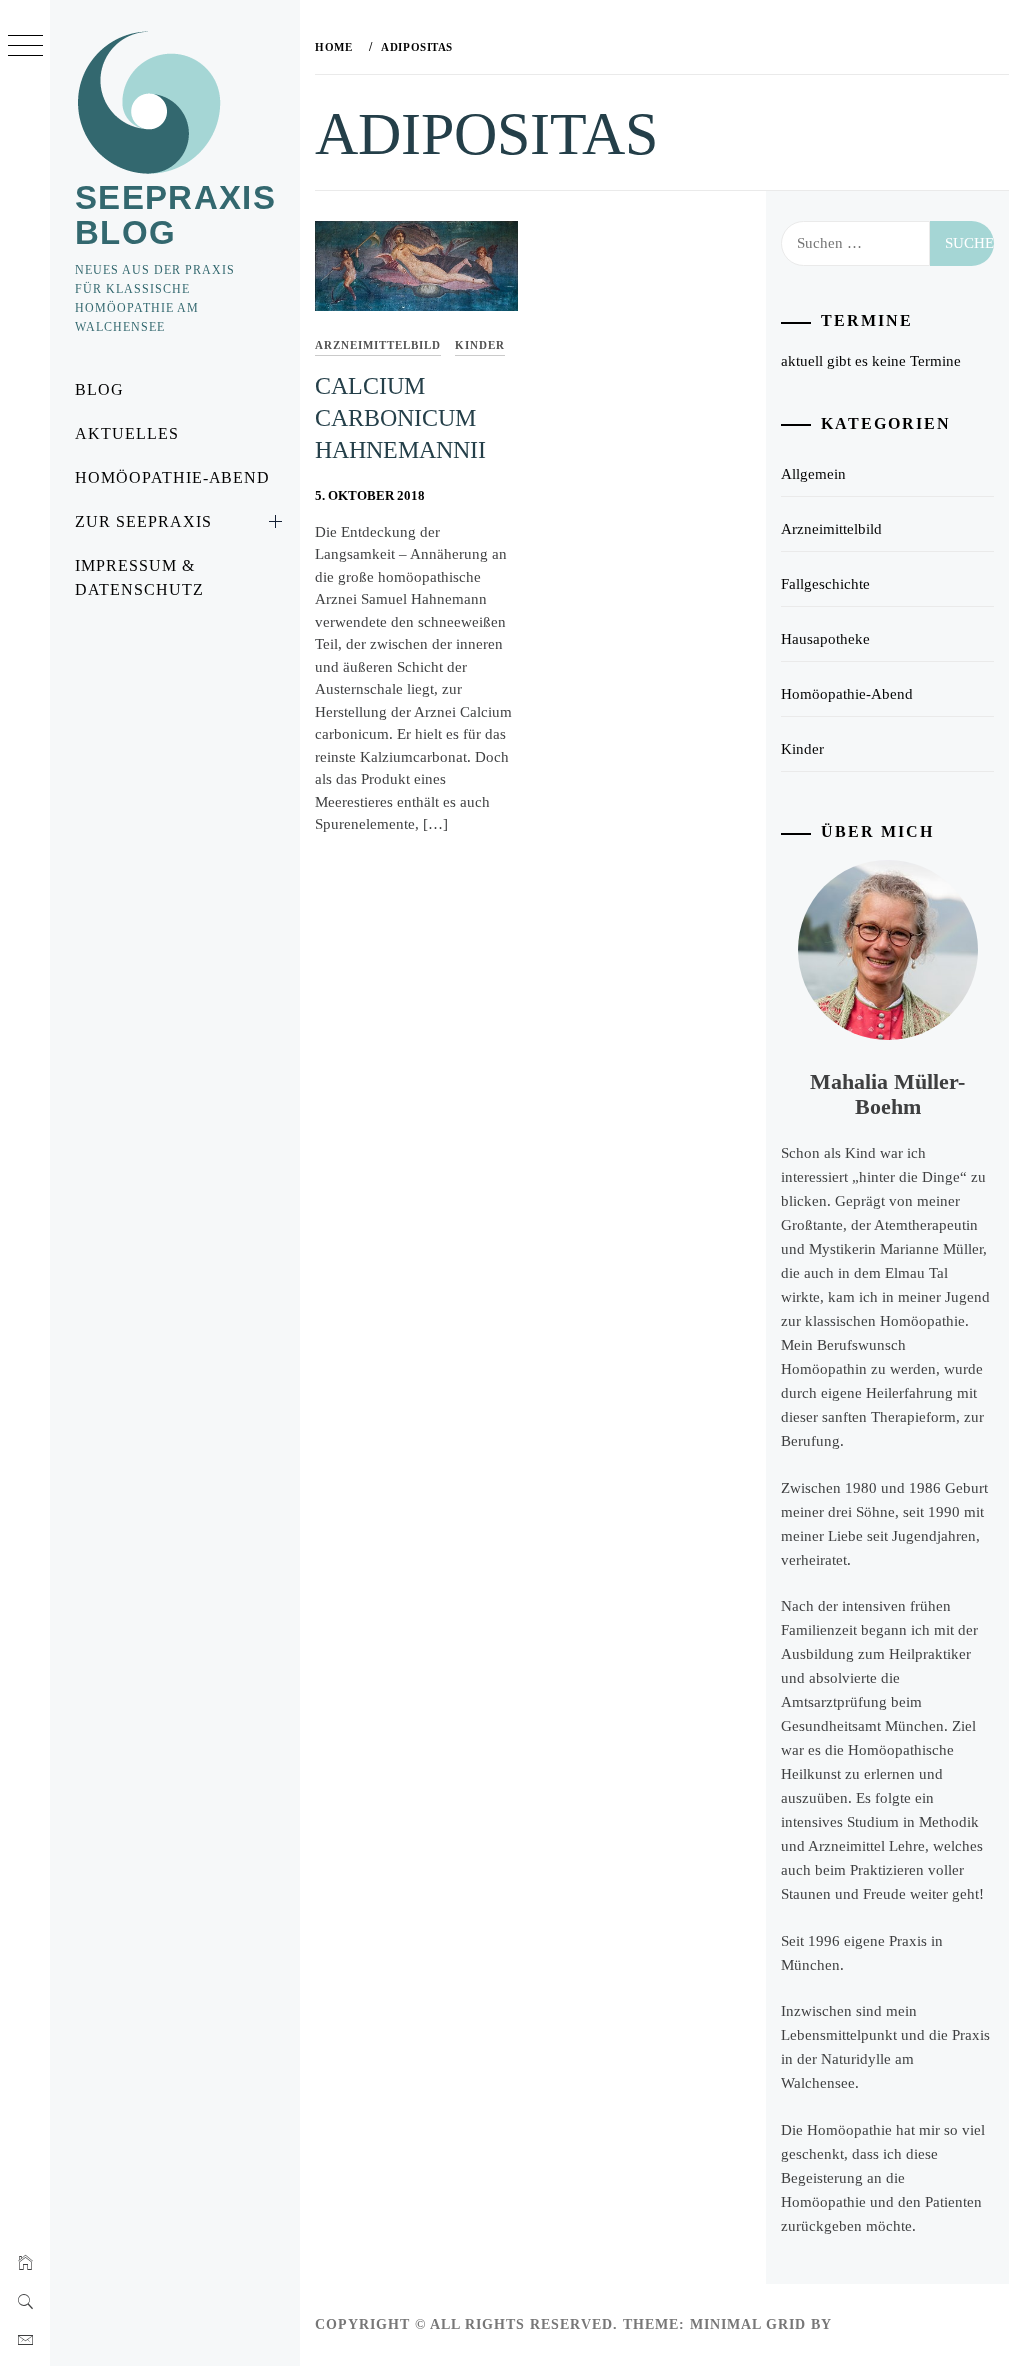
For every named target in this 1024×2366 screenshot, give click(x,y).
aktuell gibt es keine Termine (871, 361)
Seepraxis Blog (175, 215)
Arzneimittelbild (378, 345)
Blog (99, 389)
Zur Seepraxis (143, 521)
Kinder (480, 345)
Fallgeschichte (825, 584)
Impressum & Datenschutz (139, 577)
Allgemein (813, 474)
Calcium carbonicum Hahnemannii (400, 418)
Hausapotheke (825, 639)
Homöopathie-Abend (172, 477)
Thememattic (894, 2324)
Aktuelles (127, 433)
